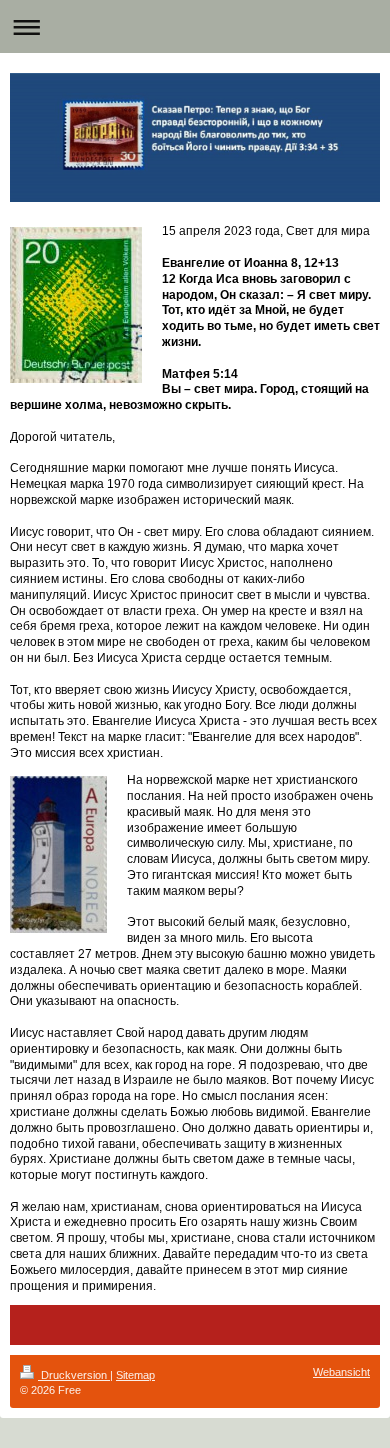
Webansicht (341, 1372)
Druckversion (74, 1375)
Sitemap (135, 1375)
